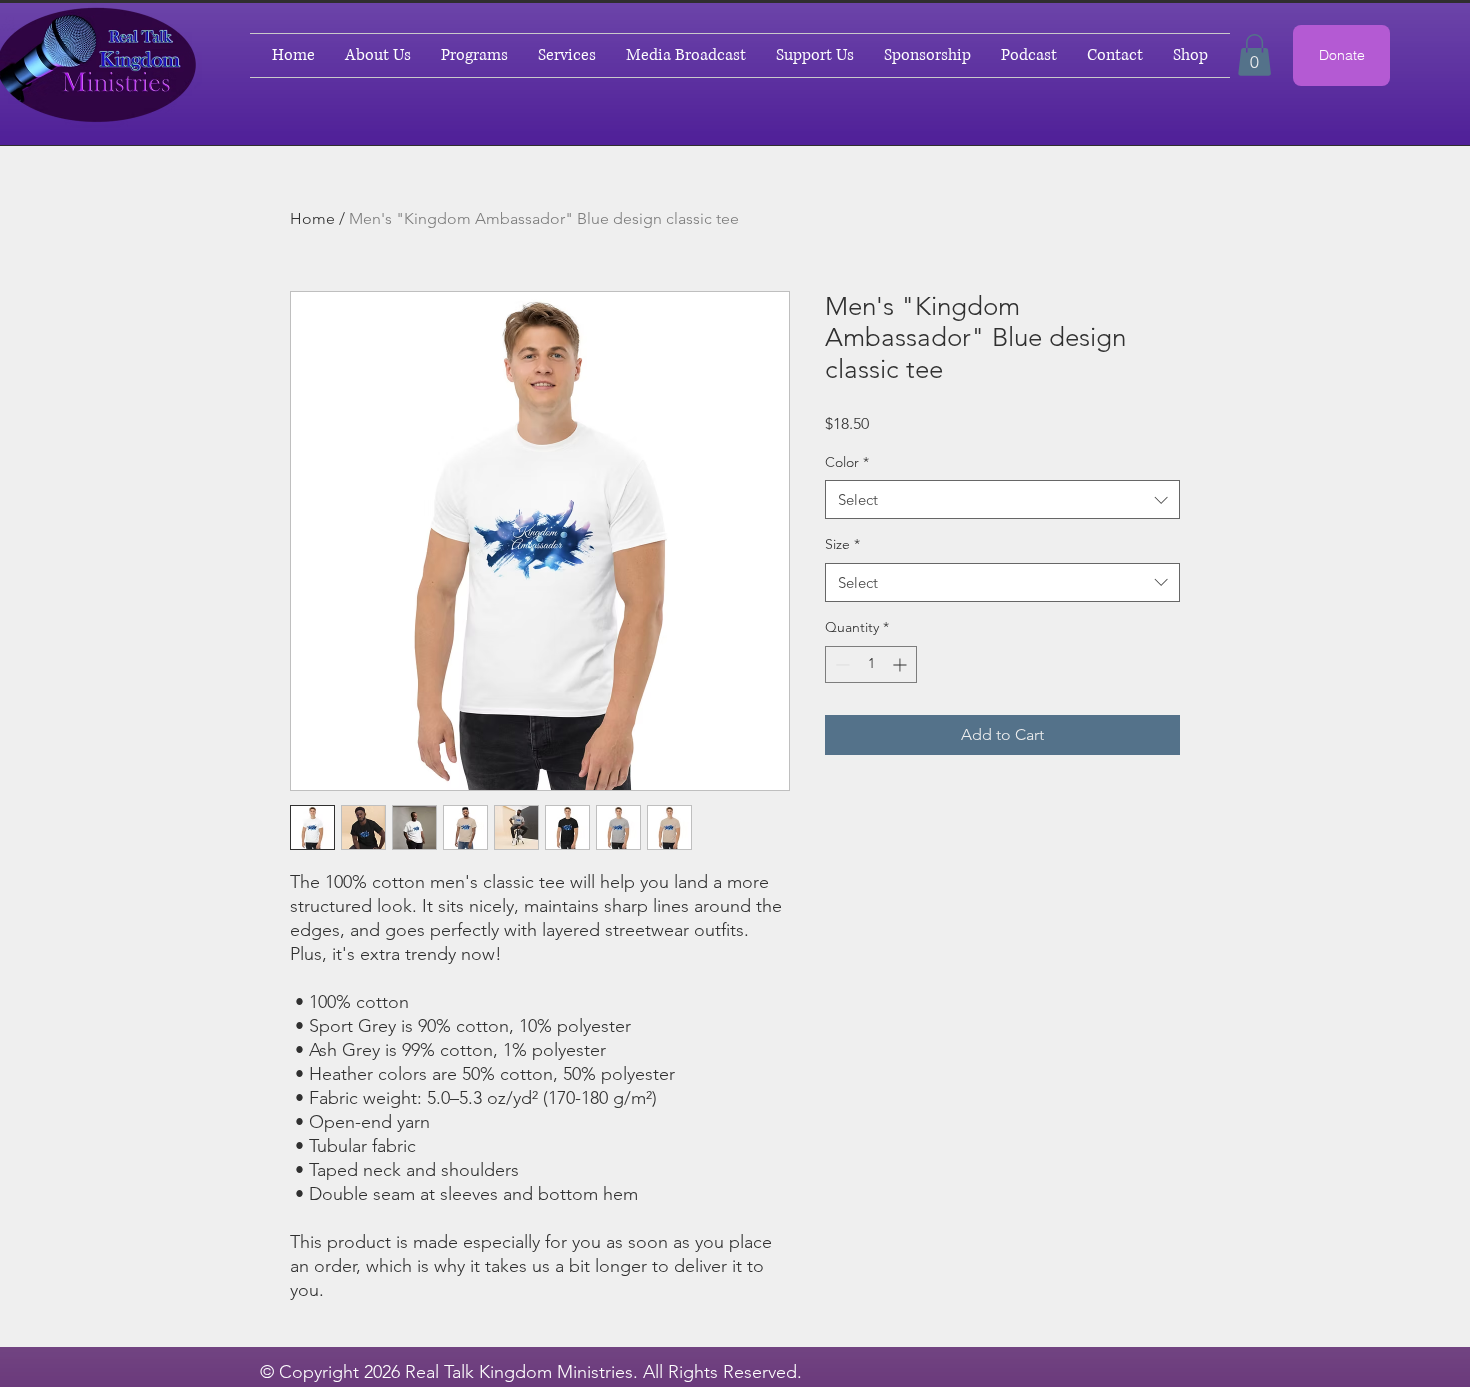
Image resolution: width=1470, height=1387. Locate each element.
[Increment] (901, 664)
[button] (1254, 55)
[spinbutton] (871, 664)
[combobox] (1002, 499)
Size (842, 544)
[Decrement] (840, 664)
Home (312, 218)
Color (847, 462)
